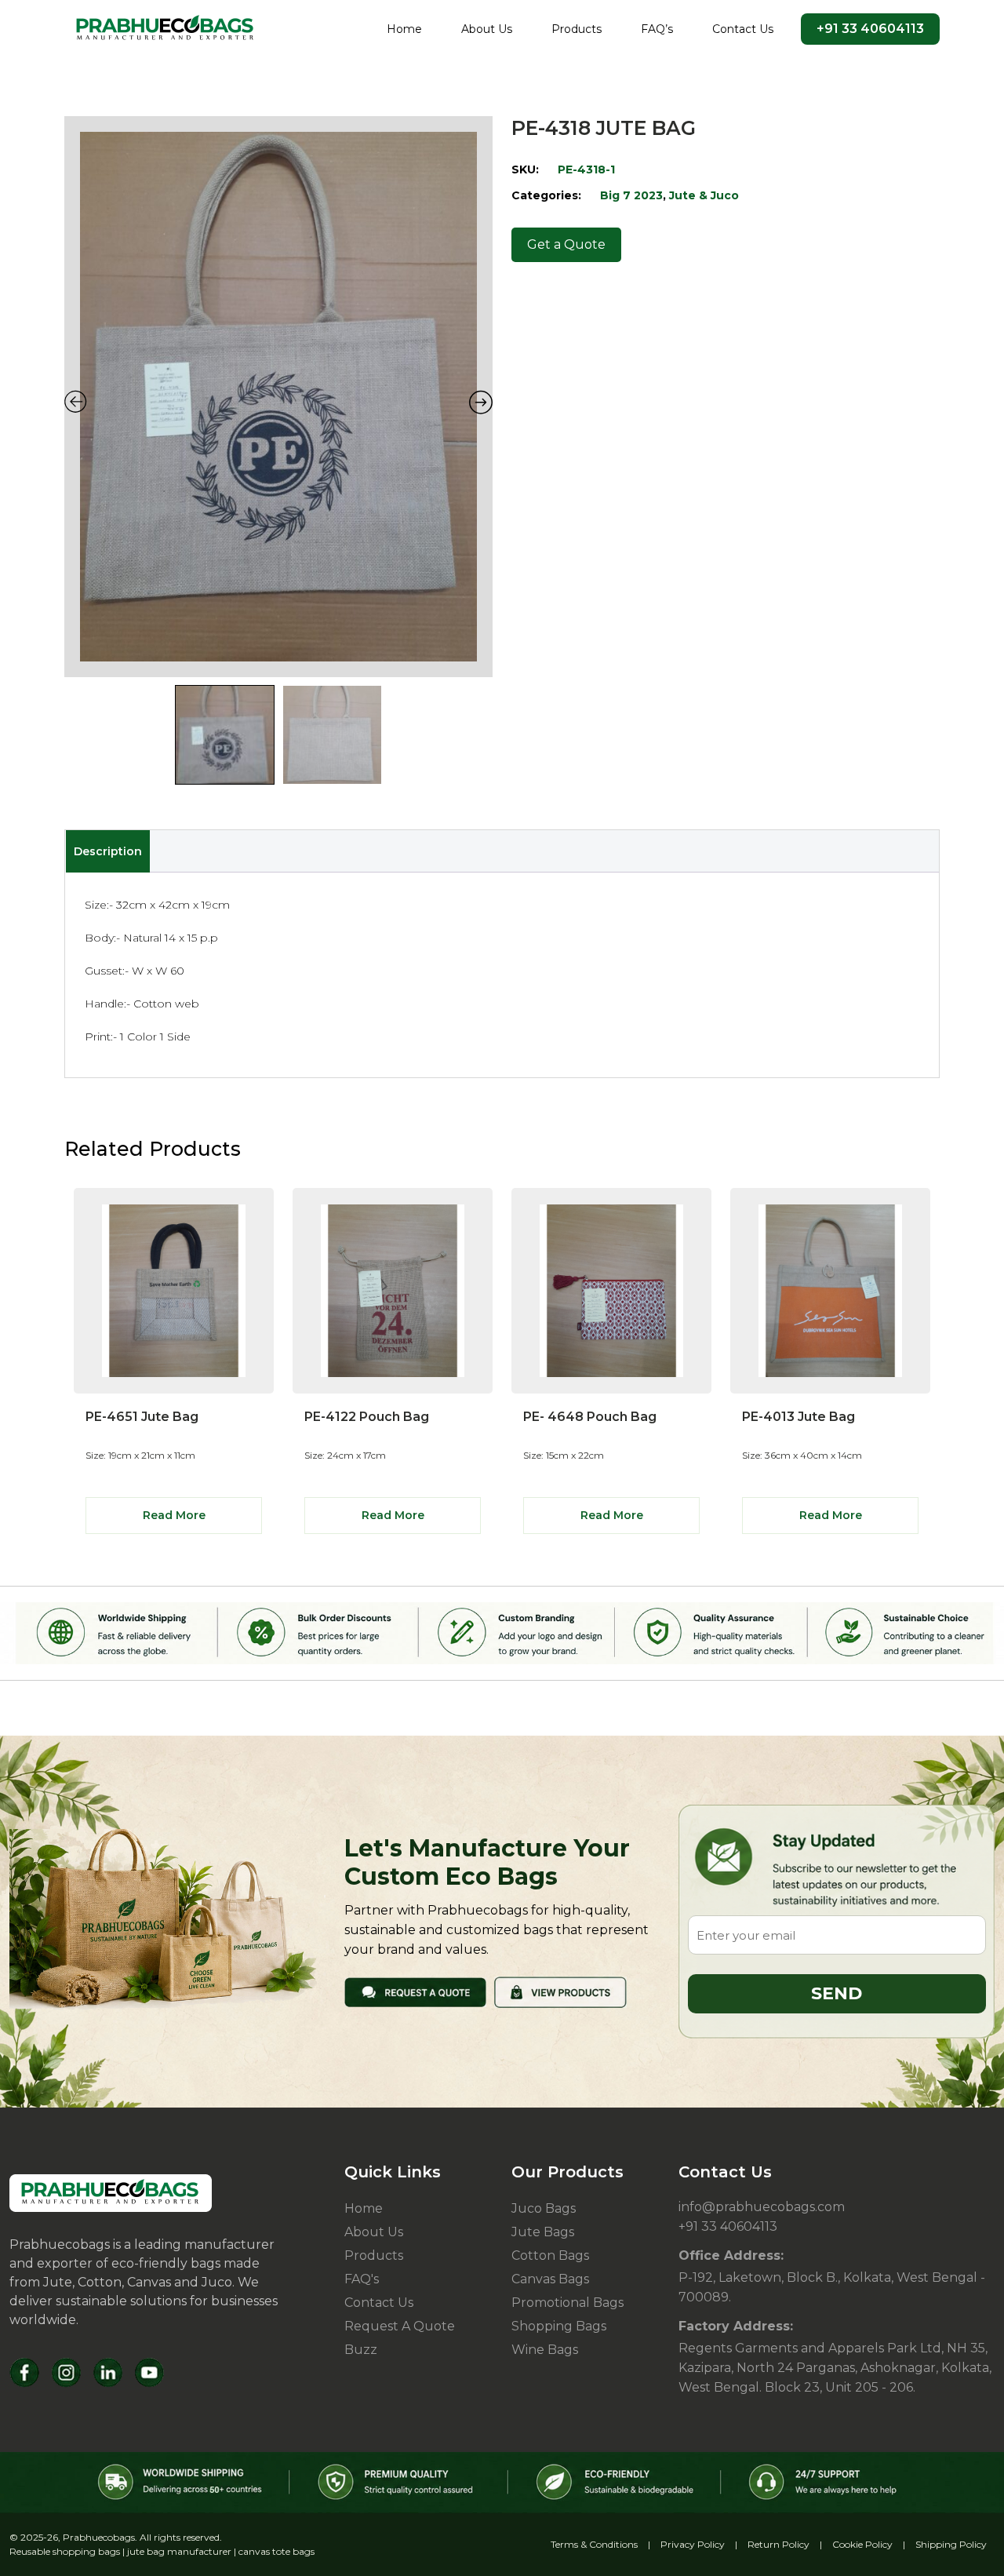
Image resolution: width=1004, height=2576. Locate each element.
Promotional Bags (567, 2303)
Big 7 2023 (631, 195)
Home (404, 29)
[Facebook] (25, 2372)
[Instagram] (66, 2372)
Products (577, 29)
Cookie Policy (862, 2544)
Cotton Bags (550, 2255)
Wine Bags (545, 2350)
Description (108, 851)
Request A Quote (400, 2326)
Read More (174, 1515)
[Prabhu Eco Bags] (111, 2193)
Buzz (361, 2350)
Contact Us (743, 29)
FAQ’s (657, 29)
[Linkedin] (108, 2372)
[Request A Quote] (415, 1991)
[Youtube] (149, 2372)
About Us (487, 29)
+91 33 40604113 (870, 29)
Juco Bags (544, 2208)
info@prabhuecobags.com (762, 2207)
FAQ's (362, 2279)
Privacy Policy (693, 2544)
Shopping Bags (559, 2326)
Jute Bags (543, 2232)
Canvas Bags (550, 2279)
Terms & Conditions (594, 2544)
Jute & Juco (704, 195)
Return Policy (778, 2544)
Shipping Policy (951, 2544)
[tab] (107, 851)
